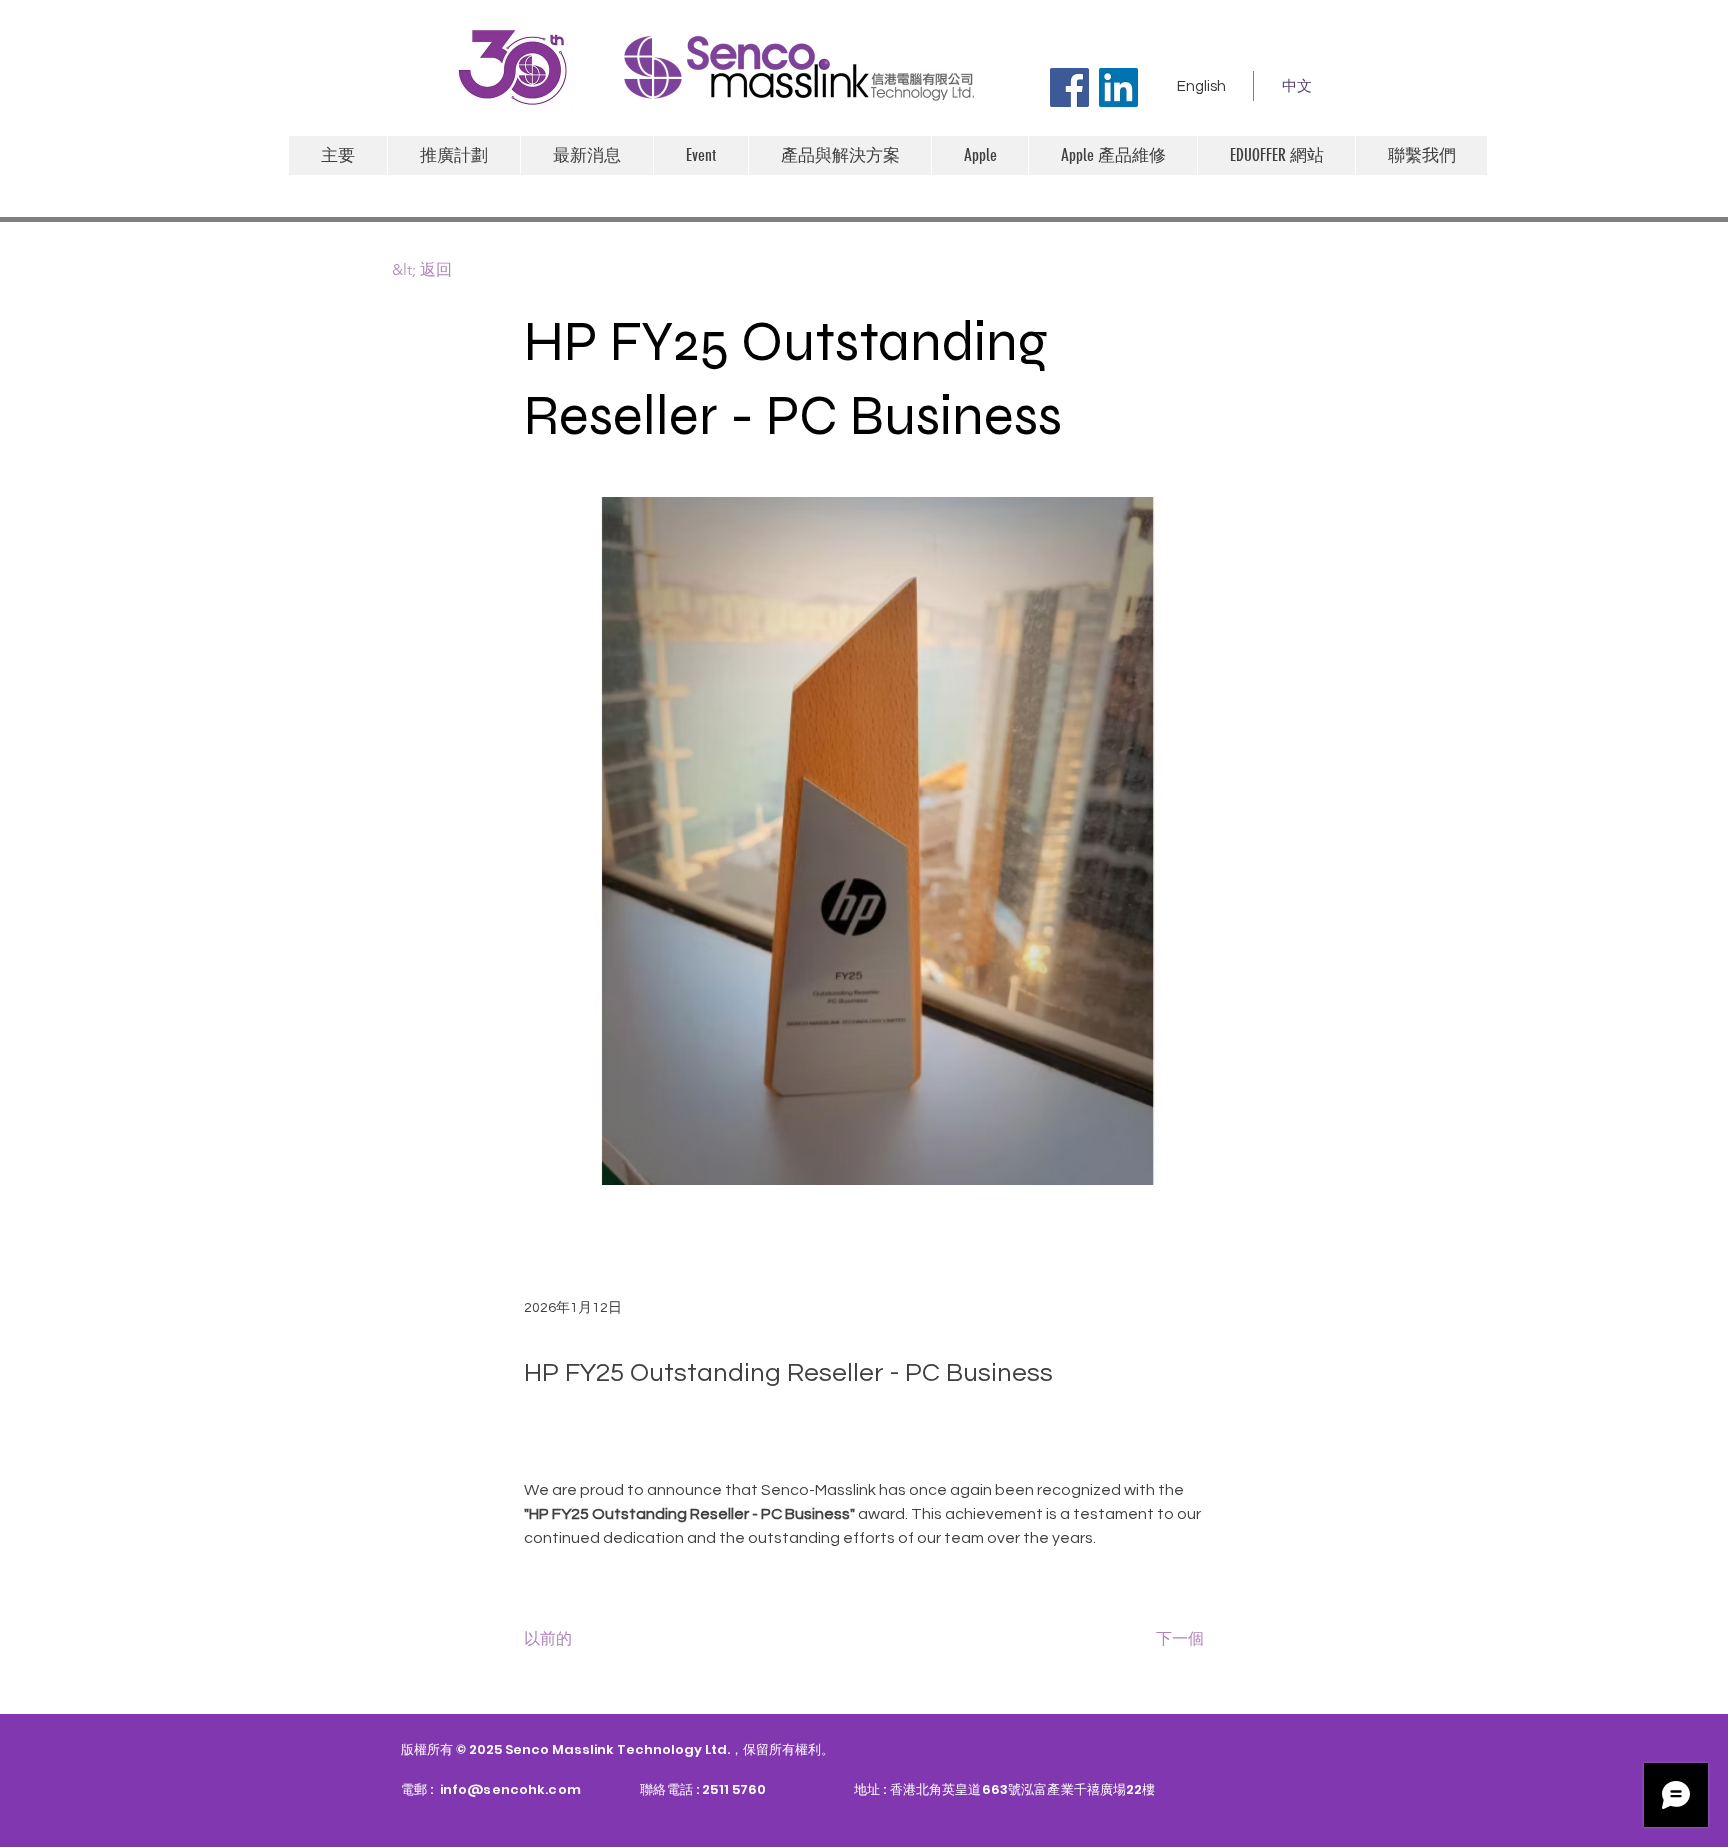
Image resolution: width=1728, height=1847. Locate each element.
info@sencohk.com (510, 1789)
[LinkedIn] (1118, 87)
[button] (979, 155)
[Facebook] (1069, 87)
